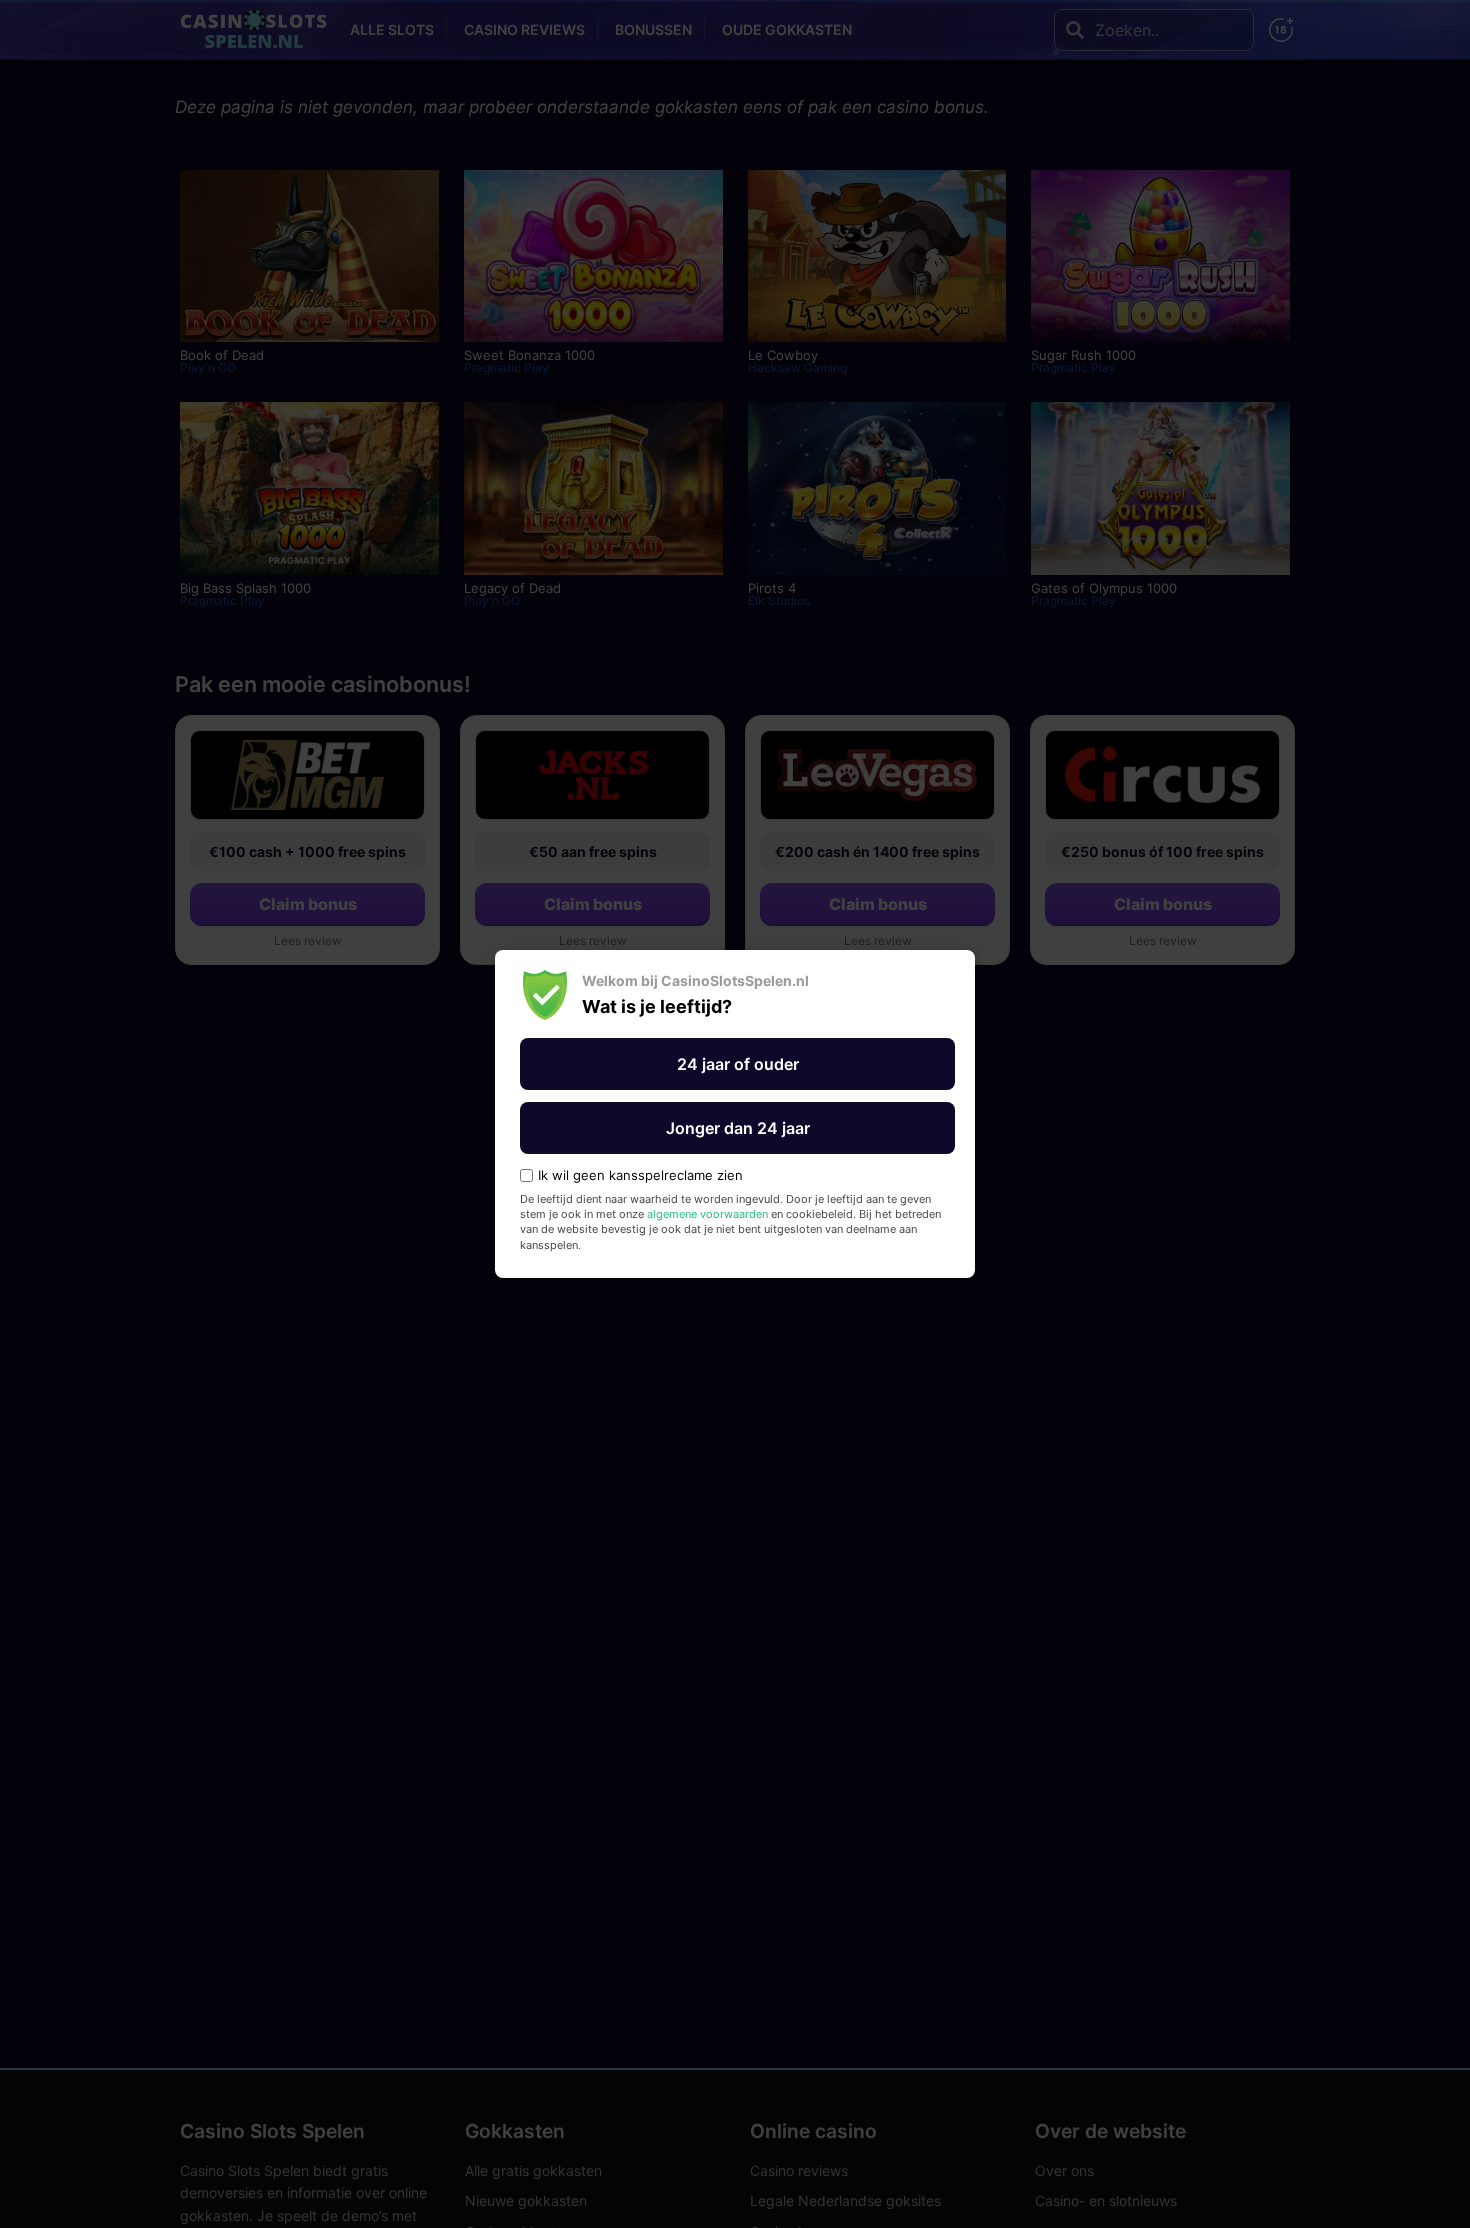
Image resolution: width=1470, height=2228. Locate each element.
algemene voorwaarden (707, 1214)
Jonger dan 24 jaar (738, 1128)
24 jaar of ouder (738, 1064)
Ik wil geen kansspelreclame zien (640, 1175)
